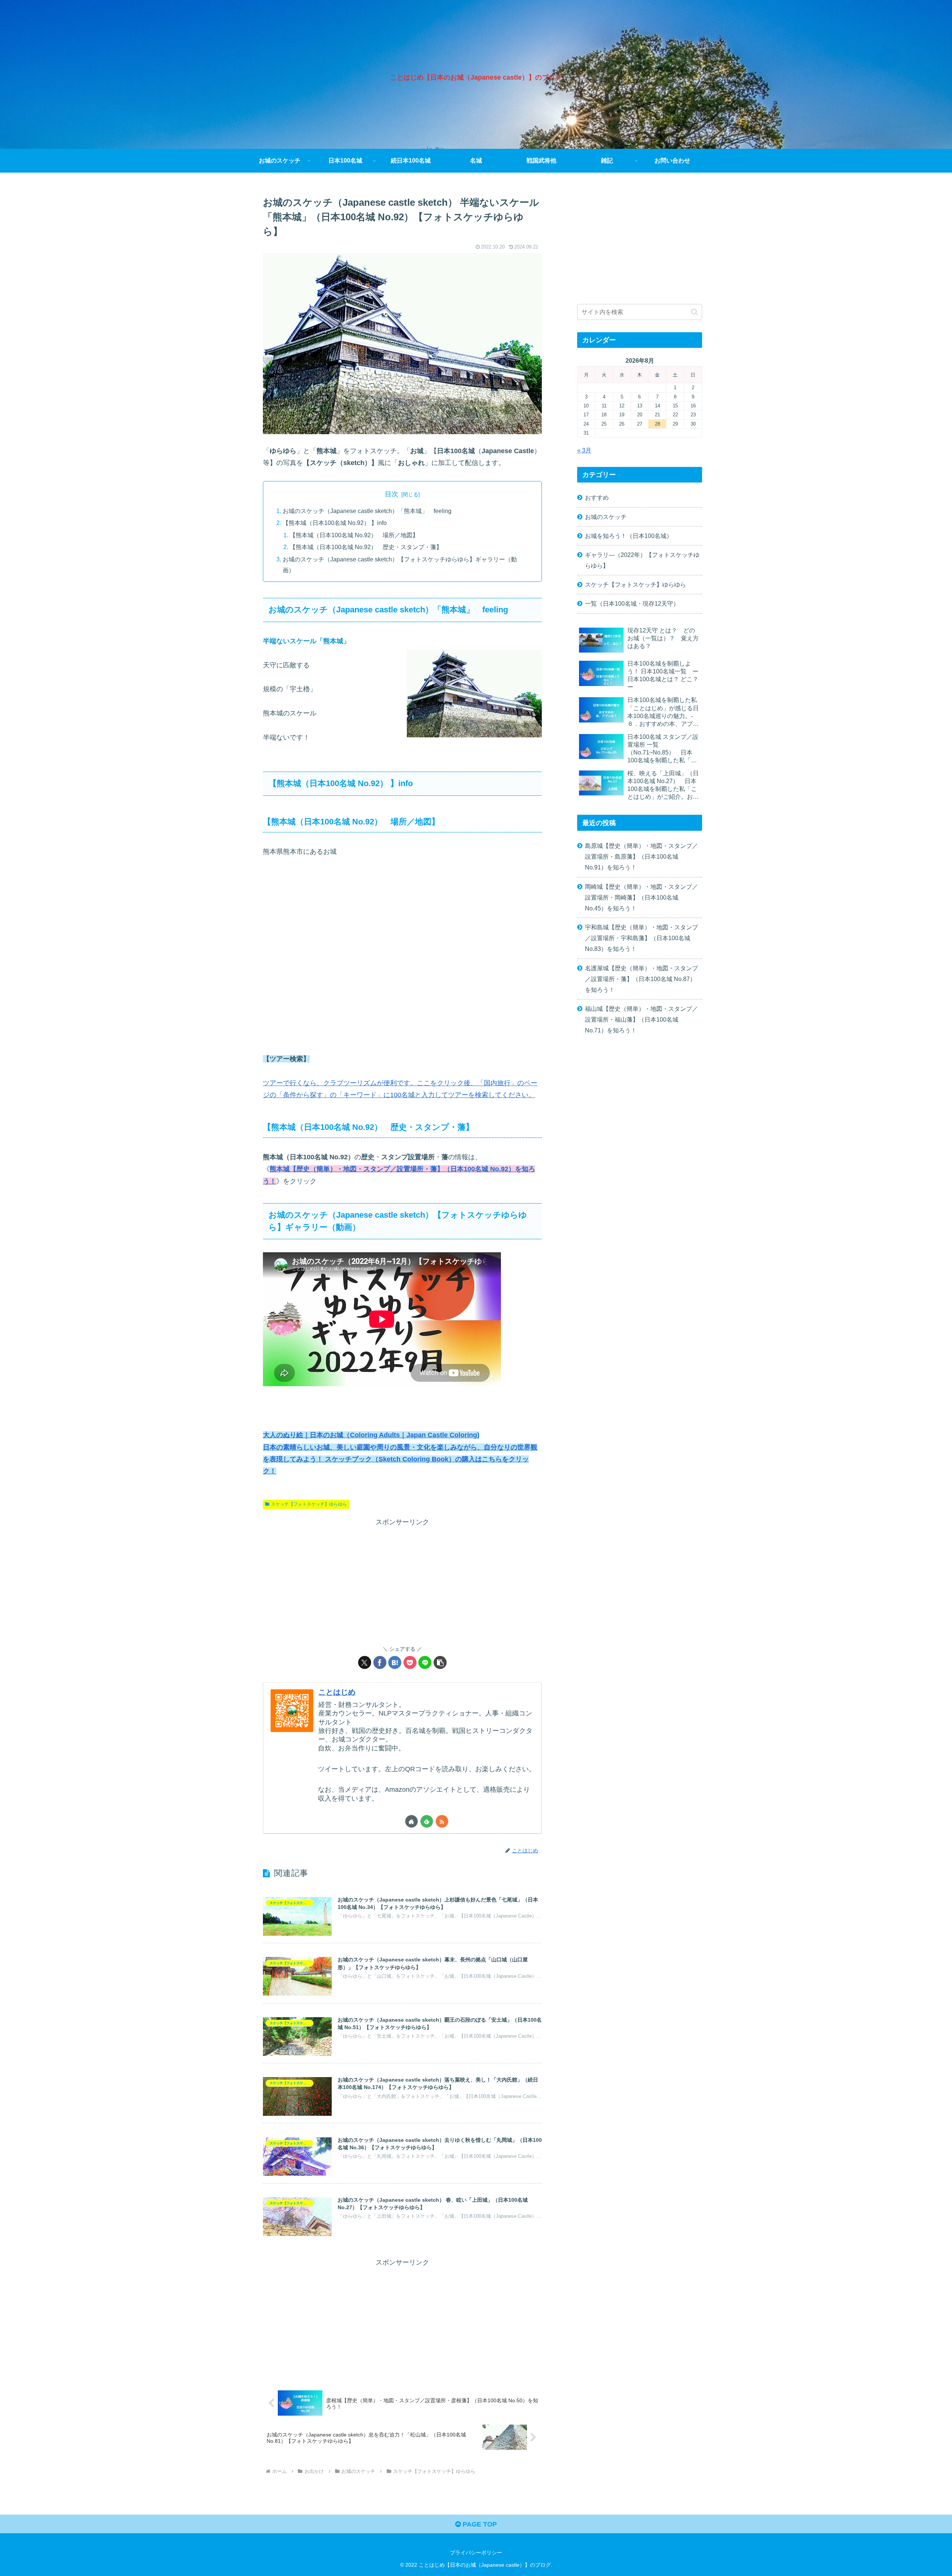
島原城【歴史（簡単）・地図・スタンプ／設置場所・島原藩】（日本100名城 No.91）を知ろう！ (641, 856)
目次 (392, 494)
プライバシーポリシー (476, 2553)
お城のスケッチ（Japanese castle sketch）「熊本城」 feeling (367, 511)
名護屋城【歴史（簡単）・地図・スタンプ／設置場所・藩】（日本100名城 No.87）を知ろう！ (641, 979)
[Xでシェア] (365, 1662)
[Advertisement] (402, 1580)
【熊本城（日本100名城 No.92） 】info (335, 523)
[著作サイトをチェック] (411, 1821)
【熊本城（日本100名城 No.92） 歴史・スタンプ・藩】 (366, 547)
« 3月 (584, 450)
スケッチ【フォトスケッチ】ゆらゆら (309, 1504)
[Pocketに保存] (410, 1662)
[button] (440, 1662)
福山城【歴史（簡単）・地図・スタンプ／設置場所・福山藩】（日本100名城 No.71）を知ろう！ (641, 1019)
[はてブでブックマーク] (395, 1662)
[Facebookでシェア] (380, 1662)
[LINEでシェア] (425, 1662)
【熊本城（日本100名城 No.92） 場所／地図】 (354, 535)
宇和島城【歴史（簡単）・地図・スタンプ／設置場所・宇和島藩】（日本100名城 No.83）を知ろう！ (641, 938)
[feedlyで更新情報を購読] (427, 1821)
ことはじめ (337, 1692)
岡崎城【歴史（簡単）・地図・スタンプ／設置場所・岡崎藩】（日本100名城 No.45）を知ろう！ (641, 897)
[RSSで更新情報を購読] (442, 1821)
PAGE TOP (479, 2524)
